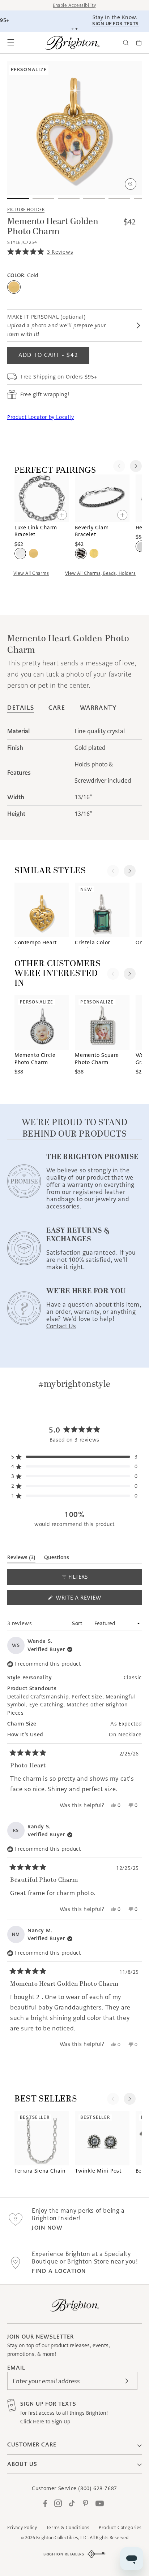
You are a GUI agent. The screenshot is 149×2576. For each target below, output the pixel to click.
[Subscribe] (127, 2381)
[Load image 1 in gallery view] (18, 199)
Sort (78, 1623)
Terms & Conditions (68, 2527)
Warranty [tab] (98, 708)
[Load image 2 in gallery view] (43, 199)
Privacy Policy (22, 2527)
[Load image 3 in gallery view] (69, 199)
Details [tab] (21, 708)
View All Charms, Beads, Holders (101, 573)
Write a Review (91, 1599)
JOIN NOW (47, 2228)
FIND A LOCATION (59, 2271)
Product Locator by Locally (41, 417)
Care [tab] (57, 708)
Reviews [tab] (21, 1559)
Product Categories (120, 2527)
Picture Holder (26, 209)
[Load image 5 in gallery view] (119, 199)
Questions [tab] (57, 1559)
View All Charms (31, 573)
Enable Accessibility (74, 5)
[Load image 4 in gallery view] (94, 199)
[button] (11, 43)
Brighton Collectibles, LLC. (62, 2538)
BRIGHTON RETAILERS (64, 2554)
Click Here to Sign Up (45, 2422)
